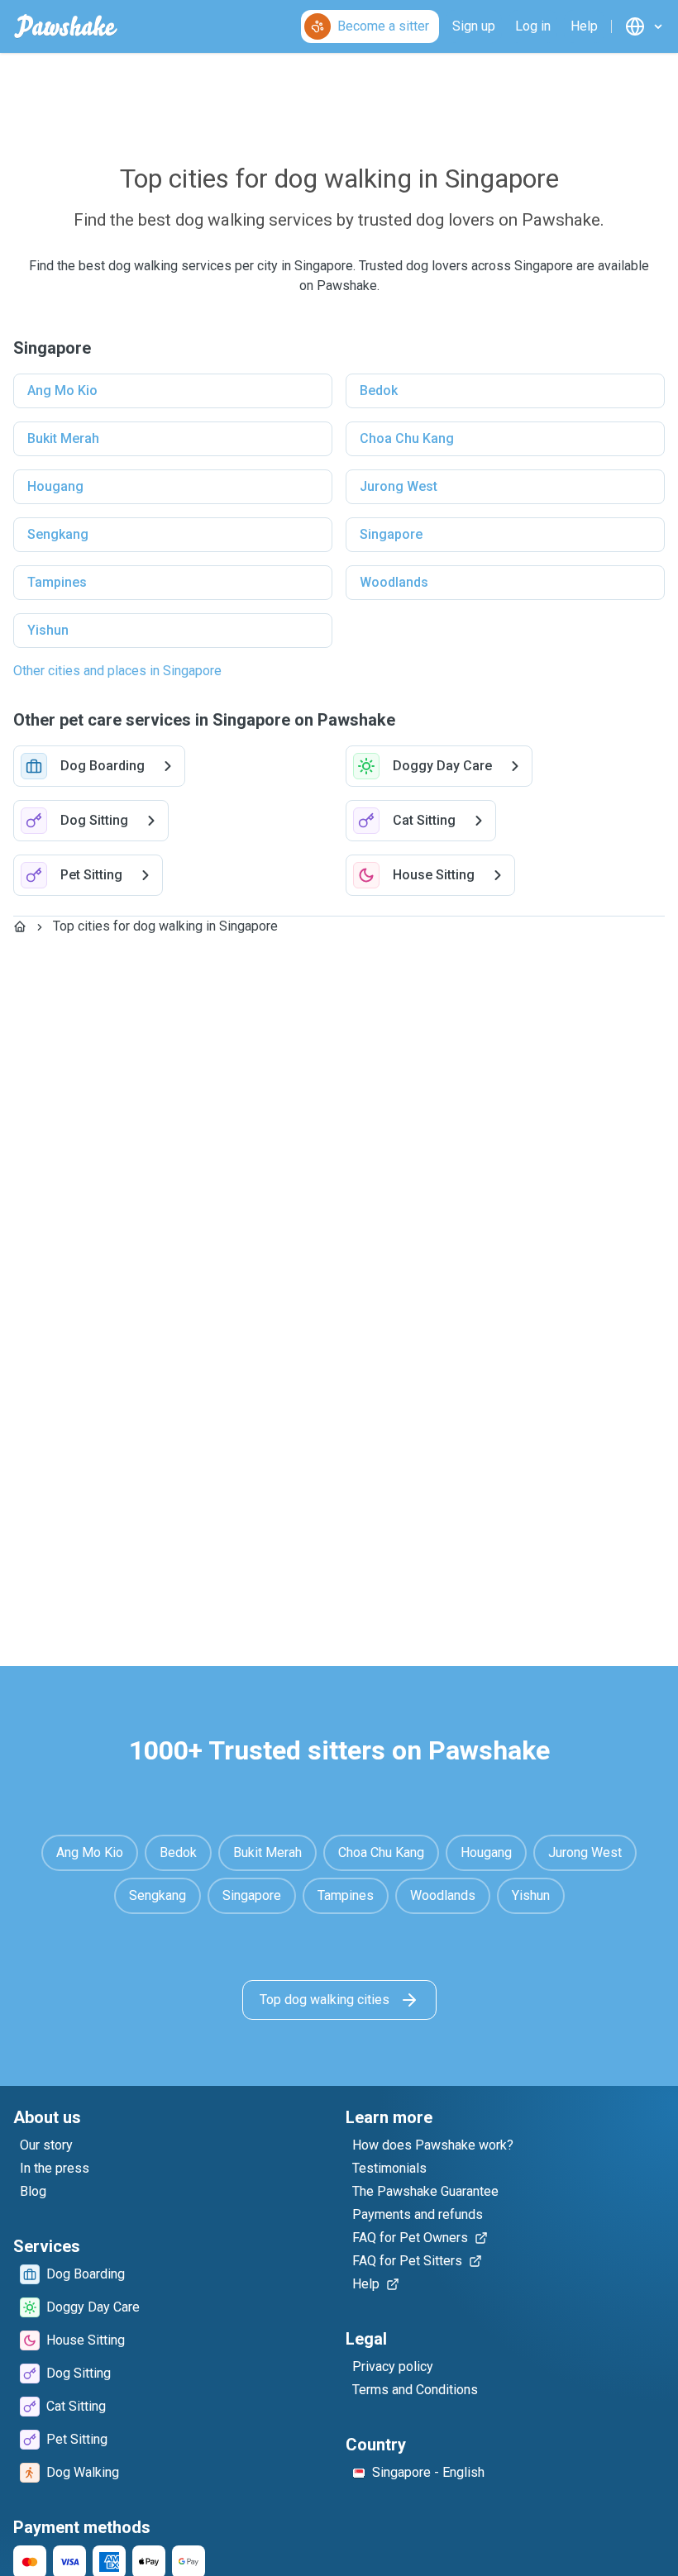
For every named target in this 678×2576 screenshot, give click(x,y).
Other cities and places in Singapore (117, 671)
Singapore (391, 534)
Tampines (57, 582)
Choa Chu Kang (407, 438)
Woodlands (394, 582)
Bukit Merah (63, 438)
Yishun (48, 630)
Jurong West (399, 486)
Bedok (379, 390)
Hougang (55, 486)
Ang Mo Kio (62, 390)
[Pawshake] (66, 26)
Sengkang (58, 534)
